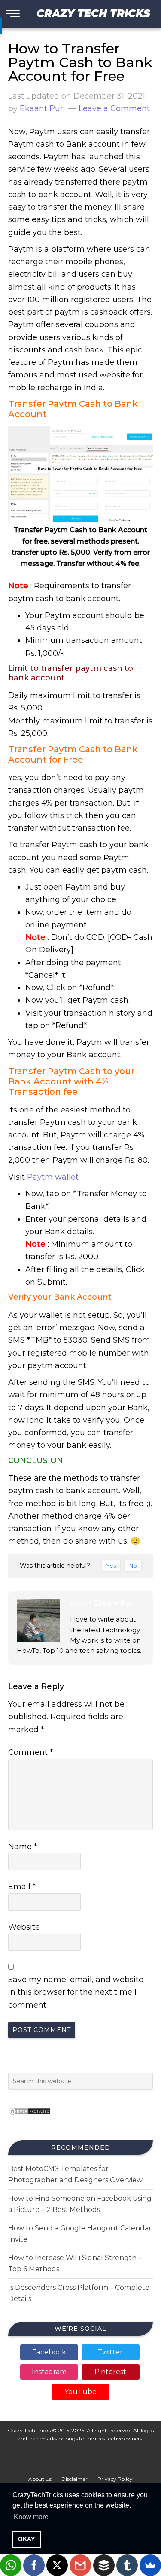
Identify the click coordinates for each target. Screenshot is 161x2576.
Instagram (49, 2372)
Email (22, 1887)
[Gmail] (80, 2565)
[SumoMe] (150, 2565)
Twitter (110, 2352)
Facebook (49, 2352)
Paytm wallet (53, 1177)
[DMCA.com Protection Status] (30, 2117)
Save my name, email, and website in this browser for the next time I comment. (76, 1992)
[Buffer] (104, 2565)
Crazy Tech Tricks (93, 14)
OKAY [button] (26, 2539)
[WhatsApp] (11, 2565)
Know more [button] (31, 2517)
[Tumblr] (127, 2565)
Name (23, 1847)
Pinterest (110, 2372)
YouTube (80, 2392)
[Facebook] (34, 2565)
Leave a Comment (114, 108)
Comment (30, 1752)
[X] (57, 2565)
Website (24, 1927)
